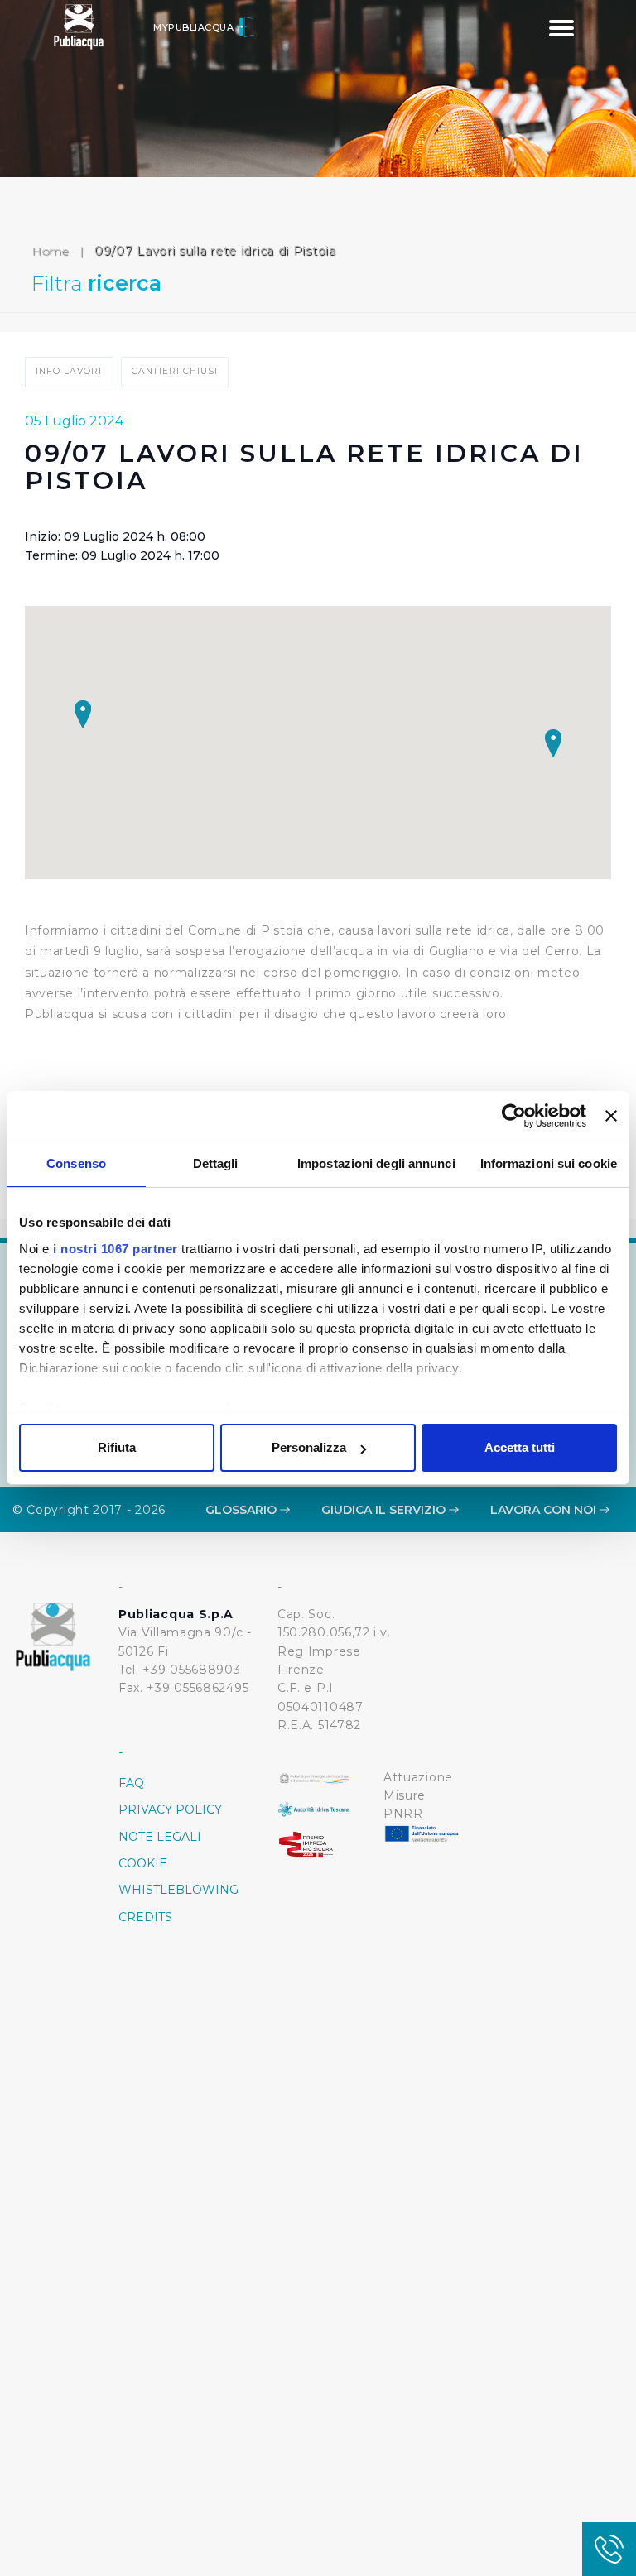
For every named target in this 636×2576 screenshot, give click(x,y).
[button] (553, 743)
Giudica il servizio (385, 1510)
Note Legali (160, 1837)
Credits (145, 1917)
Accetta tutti (520, 1447)
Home (50, 251)
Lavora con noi (545, 1510)
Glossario (243, 1510)
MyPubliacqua (195, 27)
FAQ (131, 1783)
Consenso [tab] (76, 1163)
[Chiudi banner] (611, 1116)
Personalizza (309, 1447)
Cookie (143, 1863)
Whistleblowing (178, 1890)
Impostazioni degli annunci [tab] (376, 1163)
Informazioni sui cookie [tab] (549, 1163)
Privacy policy (170, 1809)
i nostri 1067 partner (116, 1249)
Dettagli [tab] (216, 1163)
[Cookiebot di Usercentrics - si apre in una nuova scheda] (514, 1116)
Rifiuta (117, 1447)
